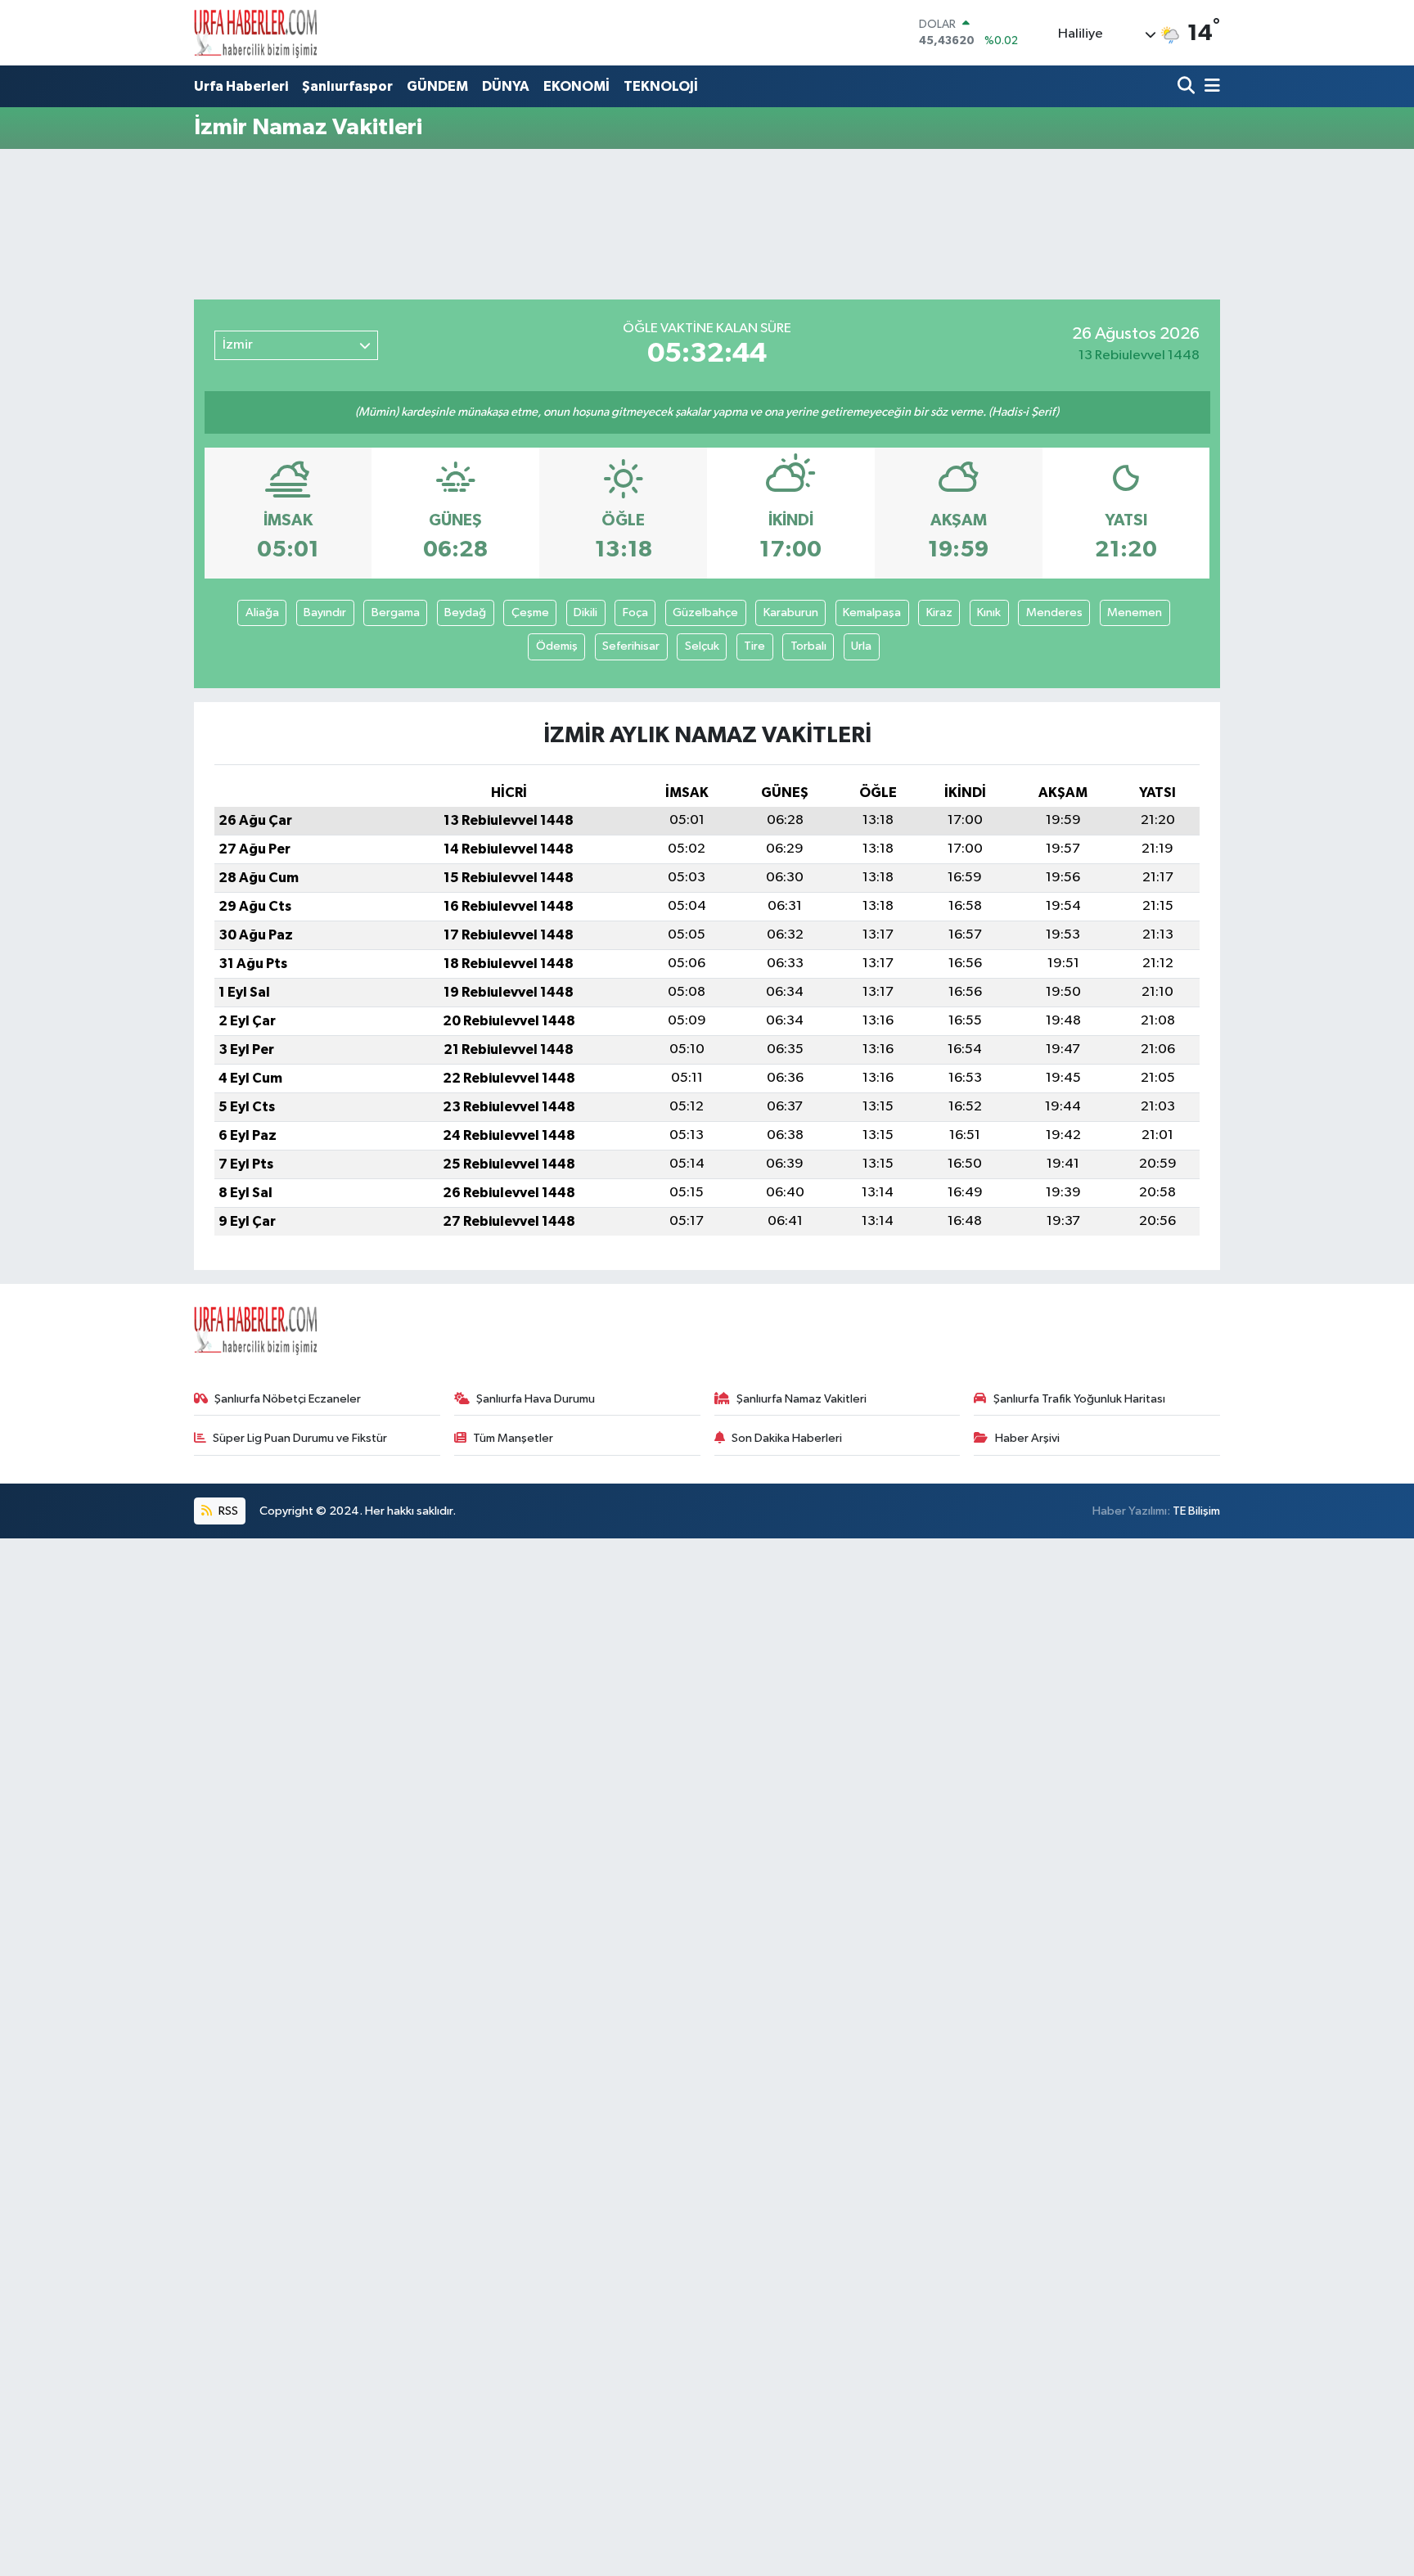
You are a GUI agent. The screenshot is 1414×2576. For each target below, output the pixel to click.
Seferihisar (631, 646)
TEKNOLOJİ (661, 86)
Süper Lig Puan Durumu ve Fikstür (300, 1438)
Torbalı (808, 646)
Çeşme (530, 612)
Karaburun (791, 612)
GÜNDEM (437, 86)
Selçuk (702, 646)
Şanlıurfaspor (347, 86)
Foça (635, 612)
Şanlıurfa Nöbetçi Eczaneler (288, 1399)
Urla (861, 646)
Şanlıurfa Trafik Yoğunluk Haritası (1079, 1399)
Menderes (1054, 612)
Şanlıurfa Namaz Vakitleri (802, 1399)
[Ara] (1188, 87)
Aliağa (262, 612)
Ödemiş (557, 646)
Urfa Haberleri (241, 86)
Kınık (989, 612)
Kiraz (939, 612)
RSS (227, 1511)
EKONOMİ (576, 86)
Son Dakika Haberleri (787, 1438)
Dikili (585, 612)
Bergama (396, 612)
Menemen (1135, 612)
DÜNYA (506, 86)
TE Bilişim (1196, 1511)
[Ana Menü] (1209, 87)
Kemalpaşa (872, 612)
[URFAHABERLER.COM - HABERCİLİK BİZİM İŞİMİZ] (255, 33)
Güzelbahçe (705, 612)
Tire (754, 646)
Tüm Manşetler (513, 1438)
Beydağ (465, 612)
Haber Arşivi (1027, 1438)
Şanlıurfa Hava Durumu (536, 1399)
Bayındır (325, 612)
